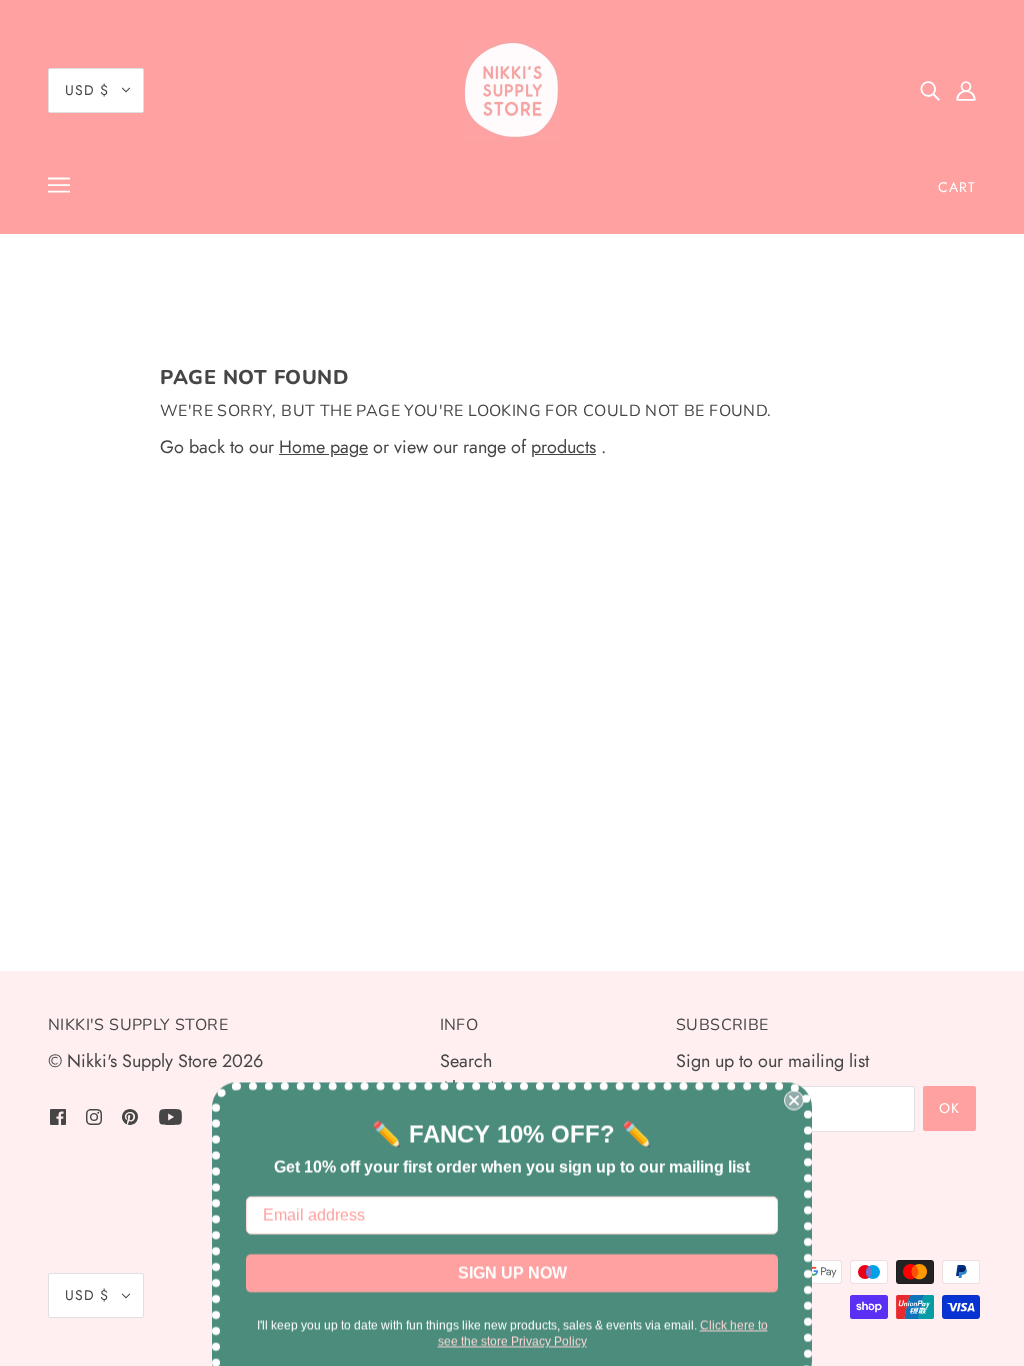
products (563, 447)
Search (466, 1061)
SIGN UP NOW (512, 1252)
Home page (323, 447)
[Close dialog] (794, 1080)
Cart (957, 187)
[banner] (512, 90)
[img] (930, 90)
